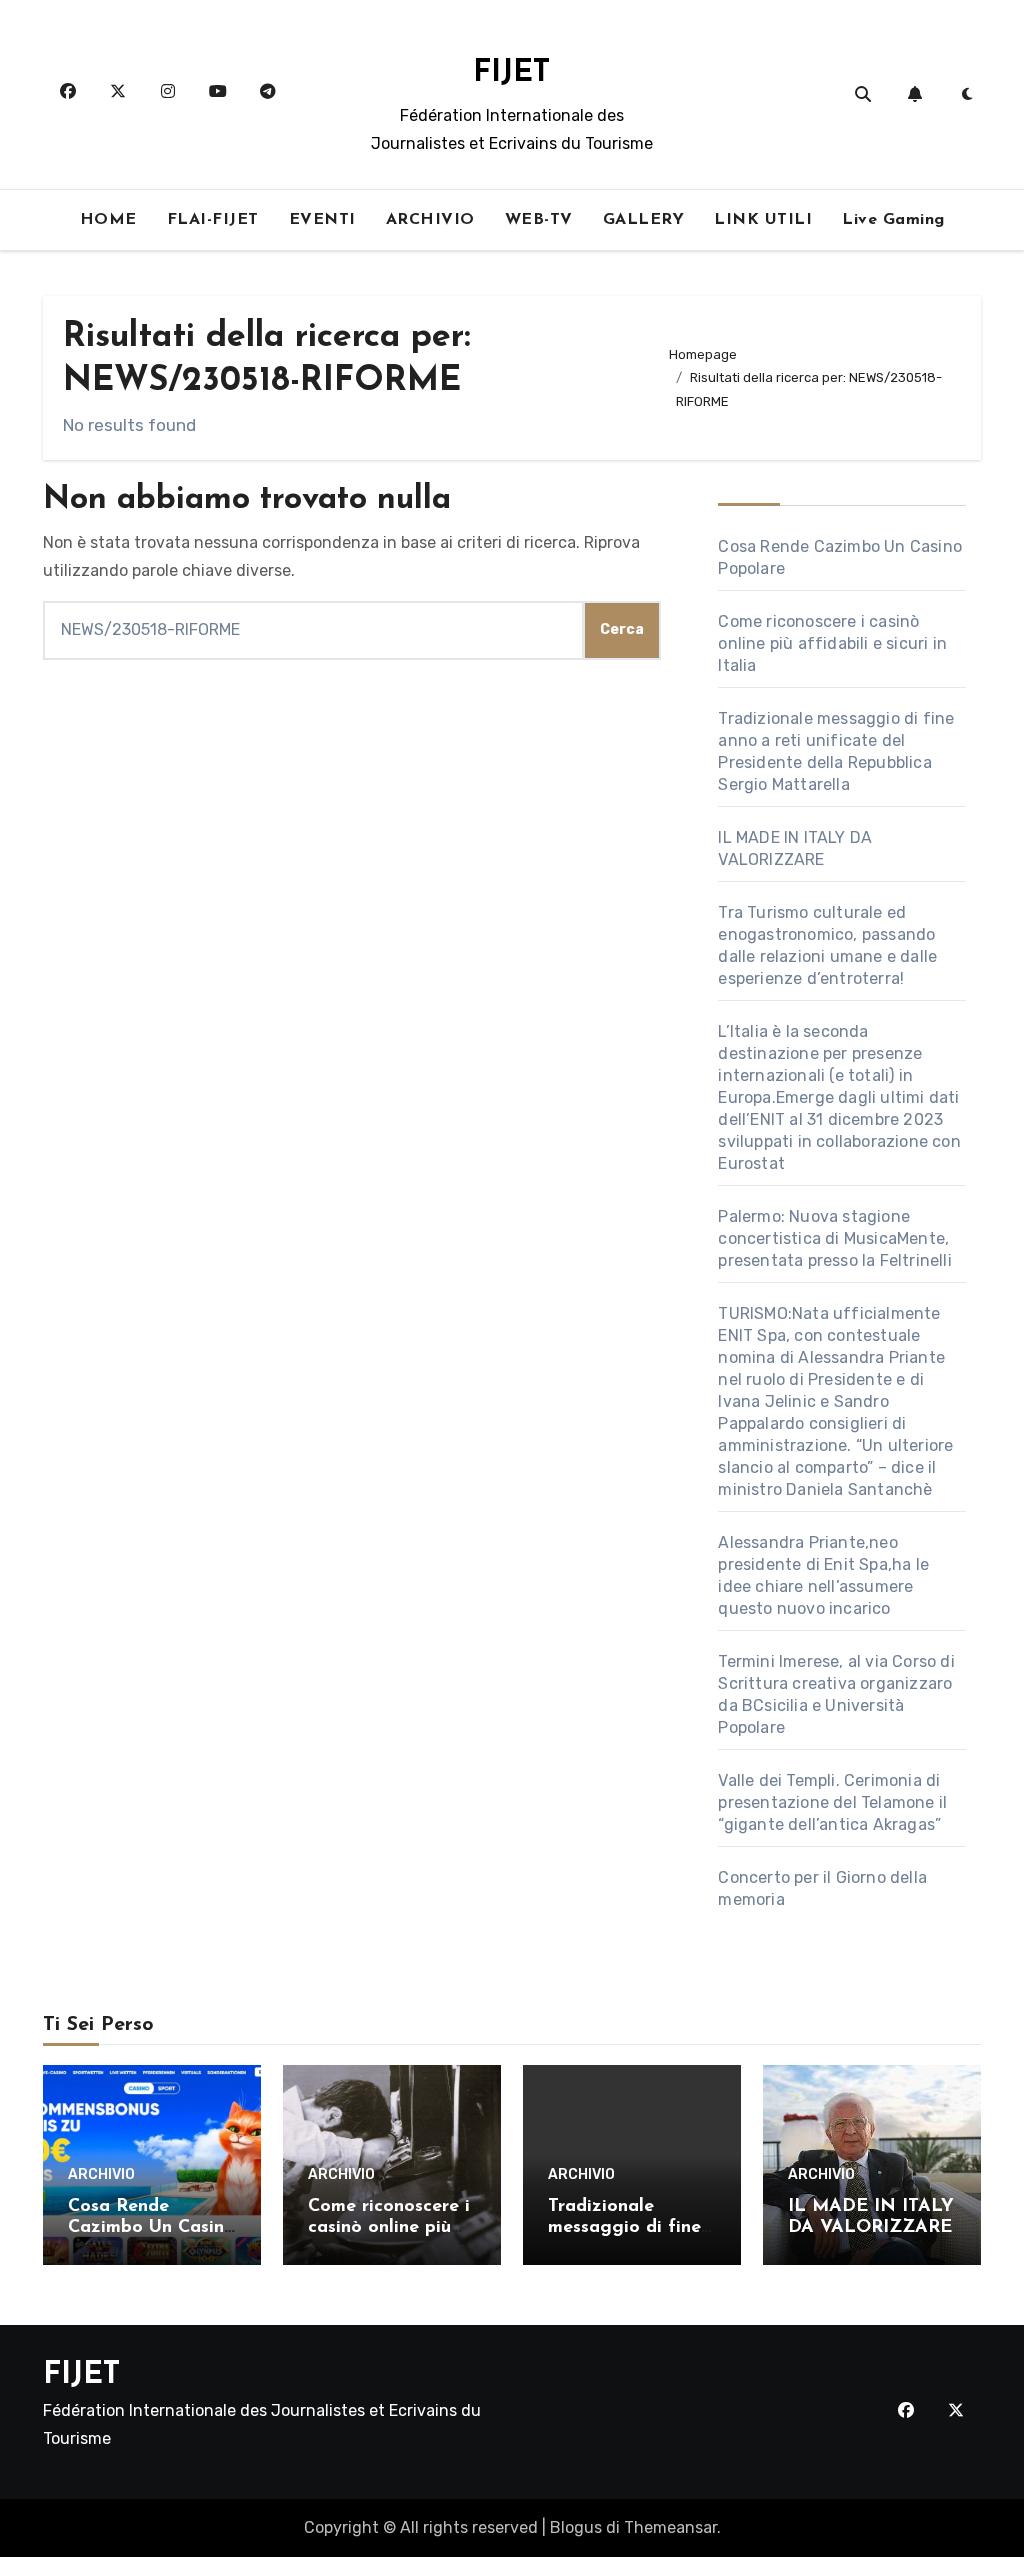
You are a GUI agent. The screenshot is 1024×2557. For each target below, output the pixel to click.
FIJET (511, 73)
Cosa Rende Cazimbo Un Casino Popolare (151, 2228)
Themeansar (670, 2527)
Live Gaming (893, 220)
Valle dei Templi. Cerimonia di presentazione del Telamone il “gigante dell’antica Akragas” (832, 1802)
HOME (108, 220)
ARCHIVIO (430, 220)
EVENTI (322, 220)
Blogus (576, 2527)
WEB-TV (539, 220)
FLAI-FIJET (213, 220)
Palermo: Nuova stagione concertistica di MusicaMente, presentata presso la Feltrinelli (834, 1238)
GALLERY (644, 220)
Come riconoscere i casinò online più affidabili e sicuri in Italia (832, 643)
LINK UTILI (763, 220)
